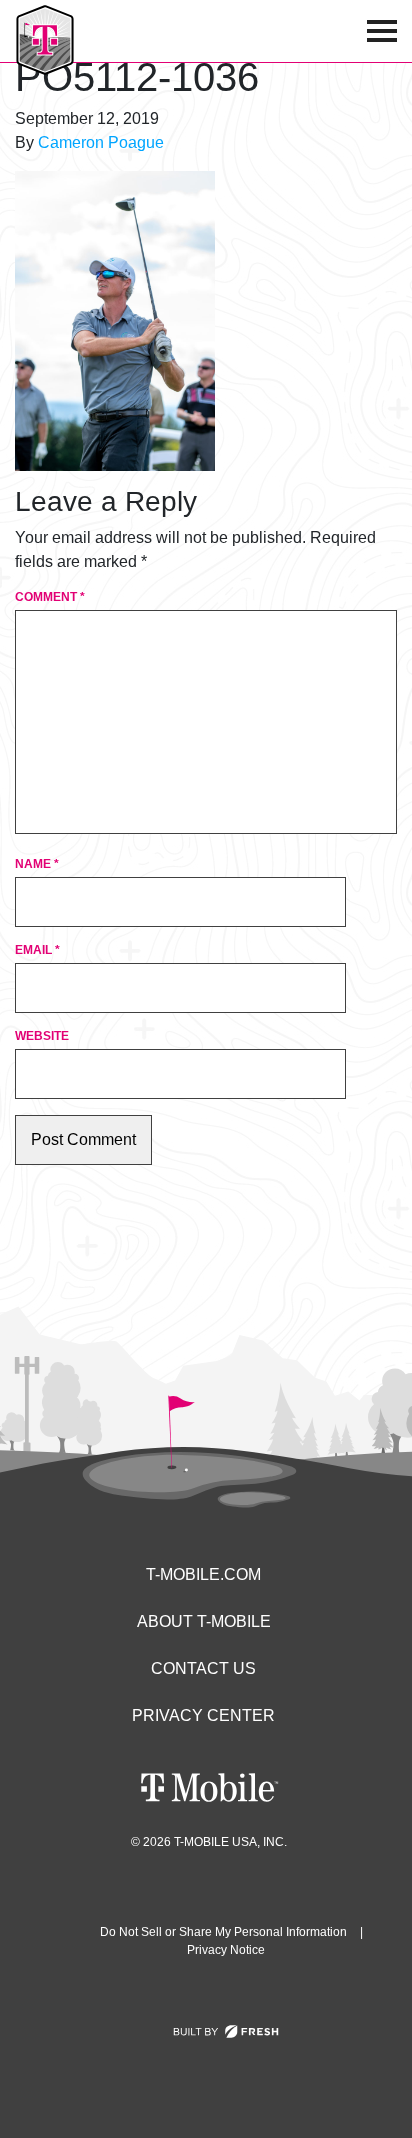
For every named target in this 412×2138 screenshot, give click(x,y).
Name (37, 864)
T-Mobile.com (203, 1574)
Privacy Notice (226, 1950)
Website (42, 1036)
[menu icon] (382, 31)
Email (37, 950)
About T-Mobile (204, 1621)
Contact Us (203, 1668)
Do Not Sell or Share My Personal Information (223, 1932)
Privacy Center (203, 1715)
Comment (50, 597)
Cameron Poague (101, 142)
